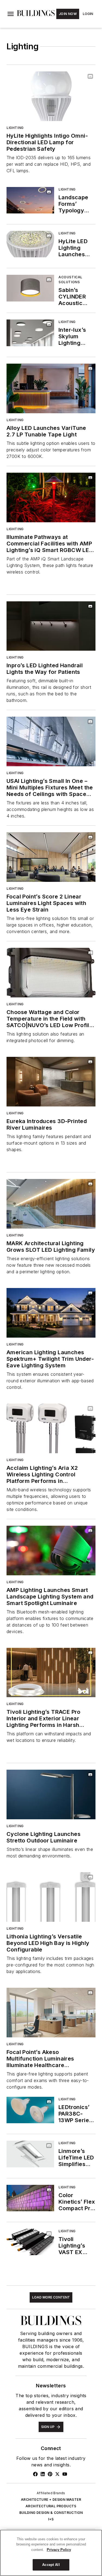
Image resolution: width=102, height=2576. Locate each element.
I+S (51, 2519)
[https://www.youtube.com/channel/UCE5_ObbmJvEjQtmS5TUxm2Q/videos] (65, 2474)
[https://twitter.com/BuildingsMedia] (57, 2474)
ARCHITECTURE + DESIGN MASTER (51, 2500)
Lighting (15, 128)
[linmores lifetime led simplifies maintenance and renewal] (30, 2154)
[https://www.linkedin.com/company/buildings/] (43, 2474)
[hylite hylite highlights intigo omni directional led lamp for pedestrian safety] (51, 96)
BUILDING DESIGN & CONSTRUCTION (51, 2513)
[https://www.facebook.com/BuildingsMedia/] (35, 2474)
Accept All (51, 2565)
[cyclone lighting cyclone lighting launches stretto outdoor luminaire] (51, 1794)
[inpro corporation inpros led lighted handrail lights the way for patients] (51, 626)
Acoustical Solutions (70, 280)
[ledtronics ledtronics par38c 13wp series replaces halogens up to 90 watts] (30, 2110)
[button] (11, 14)
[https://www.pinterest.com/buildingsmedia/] (50, 2474)
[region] (51, 2553)
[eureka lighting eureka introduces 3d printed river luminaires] (51, 1082)
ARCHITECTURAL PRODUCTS (51, 2506)
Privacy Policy (59, 2550)
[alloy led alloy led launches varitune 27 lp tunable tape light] (51, 388)
